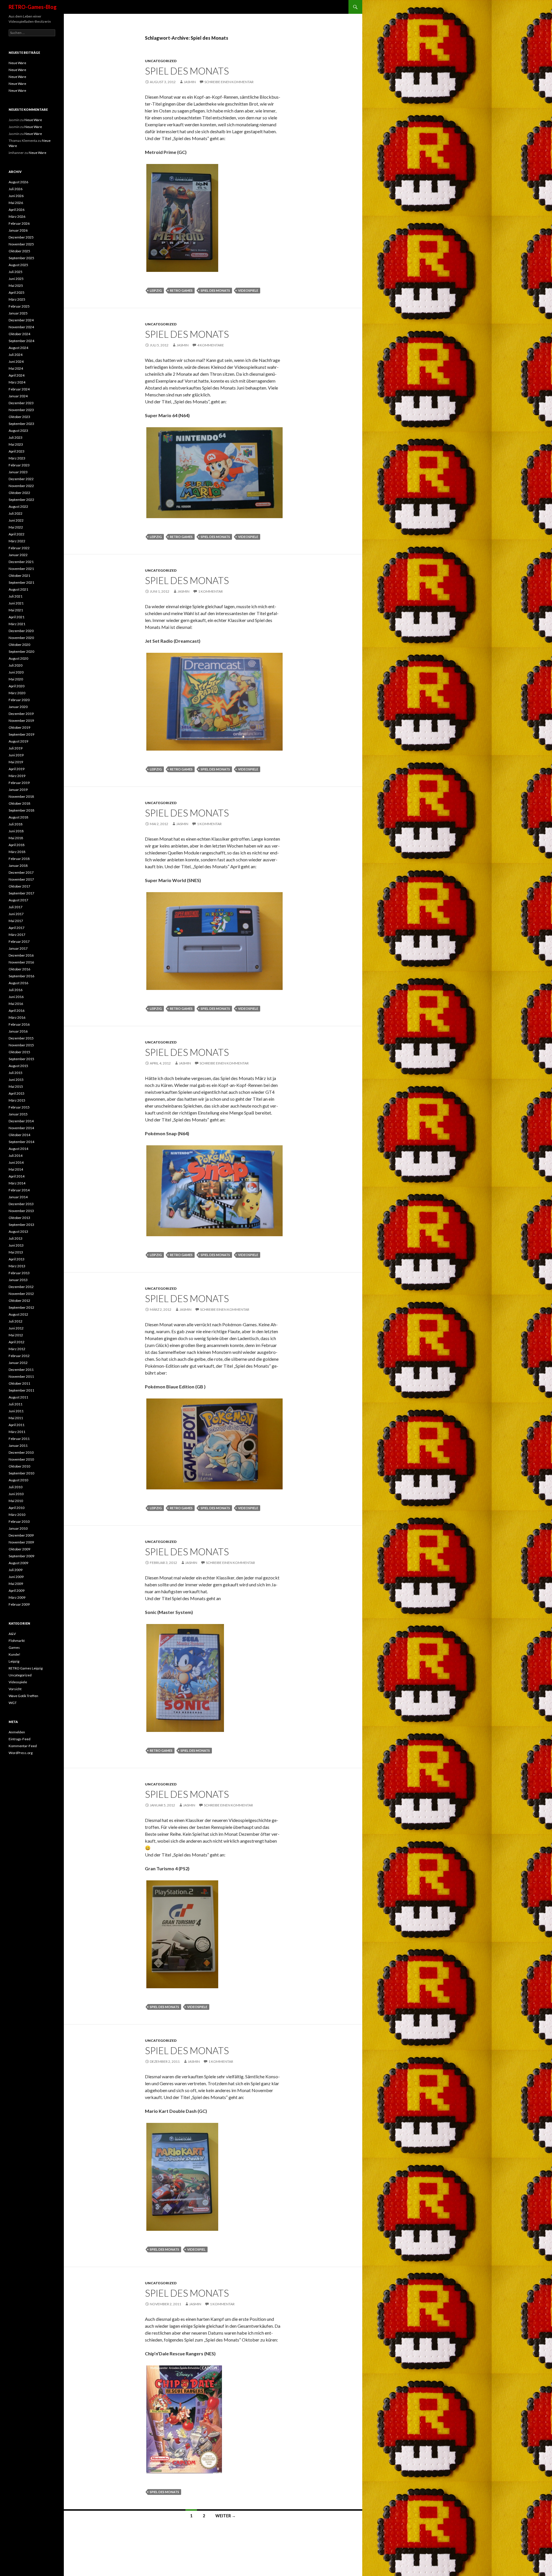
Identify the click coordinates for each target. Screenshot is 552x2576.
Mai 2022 (16, 527)
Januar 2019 (18, 790)
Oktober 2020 (19, 645)
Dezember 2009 (21, 1535)
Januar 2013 (18, 1280)
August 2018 (18, 817)
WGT (13, 1703)
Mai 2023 (16, 444)
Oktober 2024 (19, 334)
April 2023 (17, 451)
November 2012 (21, 1294)
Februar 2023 (19, 465)
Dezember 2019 (21, 714)
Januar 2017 (18, 948)
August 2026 (18, 182)
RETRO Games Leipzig (26, 1668)
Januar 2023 (18, 472)
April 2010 (17, 1508)
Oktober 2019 (19, 727)
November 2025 (21, 244)
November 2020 (21, 638)
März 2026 (17, 216)
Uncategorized (161, 61)
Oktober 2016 (19, 969)
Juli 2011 (16, 1404)
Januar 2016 (18, 1031)
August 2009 (18, 1563)
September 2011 (21, 1390)
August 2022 (18, 506)
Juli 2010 (16, 1487)
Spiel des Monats (187, 71)
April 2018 (17, 845)
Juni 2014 (16, 1162)
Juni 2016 (16, 997)
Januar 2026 (18, 230)
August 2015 (18, 1066)
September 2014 (21, 1142)
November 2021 (21, 569)
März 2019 (17, 776)
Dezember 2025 (21, 237)
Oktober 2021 (19, 576)
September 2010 (21, 1473)
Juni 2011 (16, 1411)
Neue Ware (17, 63)
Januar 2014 (18, 1197)
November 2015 (21, 1045)
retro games (181, 290)
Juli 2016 (16, 990)
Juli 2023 (16, 437)
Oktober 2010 (19, 1466)
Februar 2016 (19, 1024)
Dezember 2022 (21, 479)
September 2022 (21, 500)
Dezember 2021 (21, 562)
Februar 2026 (19, 223)
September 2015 (21, 1059)
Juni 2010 (16, 1494)
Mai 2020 (16, 679)
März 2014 (17, 1183)
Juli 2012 (16, 1321)
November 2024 (21, 327)
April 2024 (17, 375)
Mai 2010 (16, 1501)
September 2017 (21, 893)
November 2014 (21, 1128)
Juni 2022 (16, 520)
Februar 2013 (19, 1273)
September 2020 (21, 651)
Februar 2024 (19, 389)
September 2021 (21, 582)
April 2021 (17, 617)
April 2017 (17, 928)
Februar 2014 (19, 1190)
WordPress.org (21, 1753)
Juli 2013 (16, 1238)
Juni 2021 (16, 603)
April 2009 (17, 1591)
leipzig (156, 290)
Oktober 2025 (19, 251)
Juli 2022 (16, 513)
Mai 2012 (16, 1335)
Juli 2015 (16, 1073)
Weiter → (226, 2516)
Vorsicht (15, 1689)
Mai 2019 (16, 762)
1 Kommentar (210, 591)
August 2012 (18, 1314)
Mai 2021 (16, 610)
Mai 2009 (16, 1584)
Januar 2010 (18, 1528)
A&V (12, 1634)
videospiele (248, 290)
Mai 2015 (16, 1086)
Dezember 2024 (21, 320)
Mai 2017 (16, 921)
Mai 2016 (16, 1004)
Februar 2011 (19, 1439)
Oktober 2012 (19, 1301)
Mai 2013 (16, 1252)
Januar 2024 (18, 396)
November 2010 (21, 1459)
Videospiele (18, 1682)
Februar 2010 (19, 1521)
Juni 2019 (16, 755)
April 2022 (17, 534)
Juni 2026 (16, 196)
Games (14, 1647)
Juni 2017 (16, 914)
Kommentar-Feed (23, 1746)
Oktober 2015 (19, 1052)
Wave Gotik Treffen (23, 1696)
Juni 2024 (16, 361)
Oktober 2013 (19, 1218)
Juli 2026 (16, 189)
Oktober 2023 (19, 417)
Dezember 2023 (21, 403)
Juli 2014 (16, 1156)
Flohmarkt (17, 1641)
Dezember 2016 (21, 955)
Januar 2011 (18, 1446)
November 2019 (21, 721)
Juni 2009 (16, 1577)
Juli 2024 (16, 355)
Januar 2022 (18, 555)
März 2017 (17, 935)
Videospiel (196, 2249)
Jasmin (190, 82)
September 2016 (21, 976)
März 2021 (17, 624)
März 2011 (17, 1432)
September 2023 (21, 424)
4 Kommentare (211, 345)
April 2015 (17, 1093)
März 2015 (17, 1100)
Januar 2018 (18, 866)
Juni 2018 (16, 831)
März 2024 (17, 382)
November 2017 (21, 879)
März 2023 (17, 458)
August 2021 (18, 589)
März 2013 (17, 1266)
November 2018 (21, 796)
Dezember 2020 (21, 631)
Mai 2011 (16, 1418)
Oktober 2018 (19, 803)
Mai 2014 (16, 1169)
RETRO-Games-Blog (33, 7)
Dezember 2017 (21, 872)
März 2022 (17, 541)
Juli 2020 (16, 665)
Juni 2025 (16, 279)
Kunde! (15, 1654)
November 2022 (21, 486)
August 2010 (18, 1480)
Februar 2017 (19, 941)
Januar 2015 (18, 1114)
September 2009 (21, 1556)
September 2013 (21, 1225)
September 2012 (21, 1307)
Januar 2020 (18, 707)
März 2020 (17, 693)
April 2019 (17, 769)
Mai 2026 (16, 203)
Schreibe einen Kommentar (229, 82)
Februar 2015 (19, 1107)
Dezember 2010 (21, 1452)
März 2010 (17, 1515)
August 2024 (18, 348)
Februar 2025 (19, 306)
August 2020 (18, 658)
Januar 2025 (18, 313)
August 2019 (18, 741)
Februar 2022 (19, 548)
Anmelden (17, 1732)
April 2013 (17, 1259)
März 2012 (17, 1349)
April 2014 (17, 1176)
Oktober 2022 (19, 493)
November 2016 (21, 962)
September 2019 (21, 734)
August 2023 (18, 431)
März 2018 (17, 852)
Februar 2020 (19, 700)
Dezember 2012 (21, 1287)
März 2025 (17, 299)
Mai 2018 (16, 838)
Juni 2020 (16, 672)
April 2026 (17, 210)
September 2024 (21, 341)
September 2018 (21, 810)
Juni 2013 (16, 1245)
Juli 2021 (16, 596)
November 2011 (21, 1376)
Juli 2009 (16, 1570)
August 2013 (18, 1231)
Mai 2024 (16, 368)
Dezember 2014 (21, 1121)
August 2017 (18, 900)
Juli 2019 (16, 748)
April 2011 (17, 1425)
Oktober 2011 (19, 1383)
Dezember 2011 (21, 1370)
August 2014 (18, 1149)
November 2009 (21, 1542)
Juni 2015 (16, 1080)
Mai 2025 (16, 286)
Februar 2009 (19, 1604)
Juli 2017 (16, 907)
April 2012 (17, 1342)
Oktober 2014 (19, 1135)
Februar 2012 (19, 1356)
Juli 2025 (16, 272)
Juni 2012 (16, 1328)
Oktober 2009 (19, 1549)
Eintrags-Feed (20, 1739)
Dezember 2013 (21, 1204)
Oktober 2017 (19, 886)
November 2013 (21, 1211)
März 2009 (17, 1597)
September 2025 (21, 258)
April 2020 (17, 686)
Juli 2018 (16, 824)
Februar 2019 (19, 783)
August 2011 (18, 1397)
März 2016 (17, 1017)
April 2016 (17, 1011)
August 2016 (18, 983)
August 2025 (18, 265)
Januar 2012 (18, 1363)
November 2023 (21, 410)
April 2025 (17, 292)
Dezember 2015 (21, 1038)
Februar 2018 (19, 859)
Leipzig (14, 1661)
